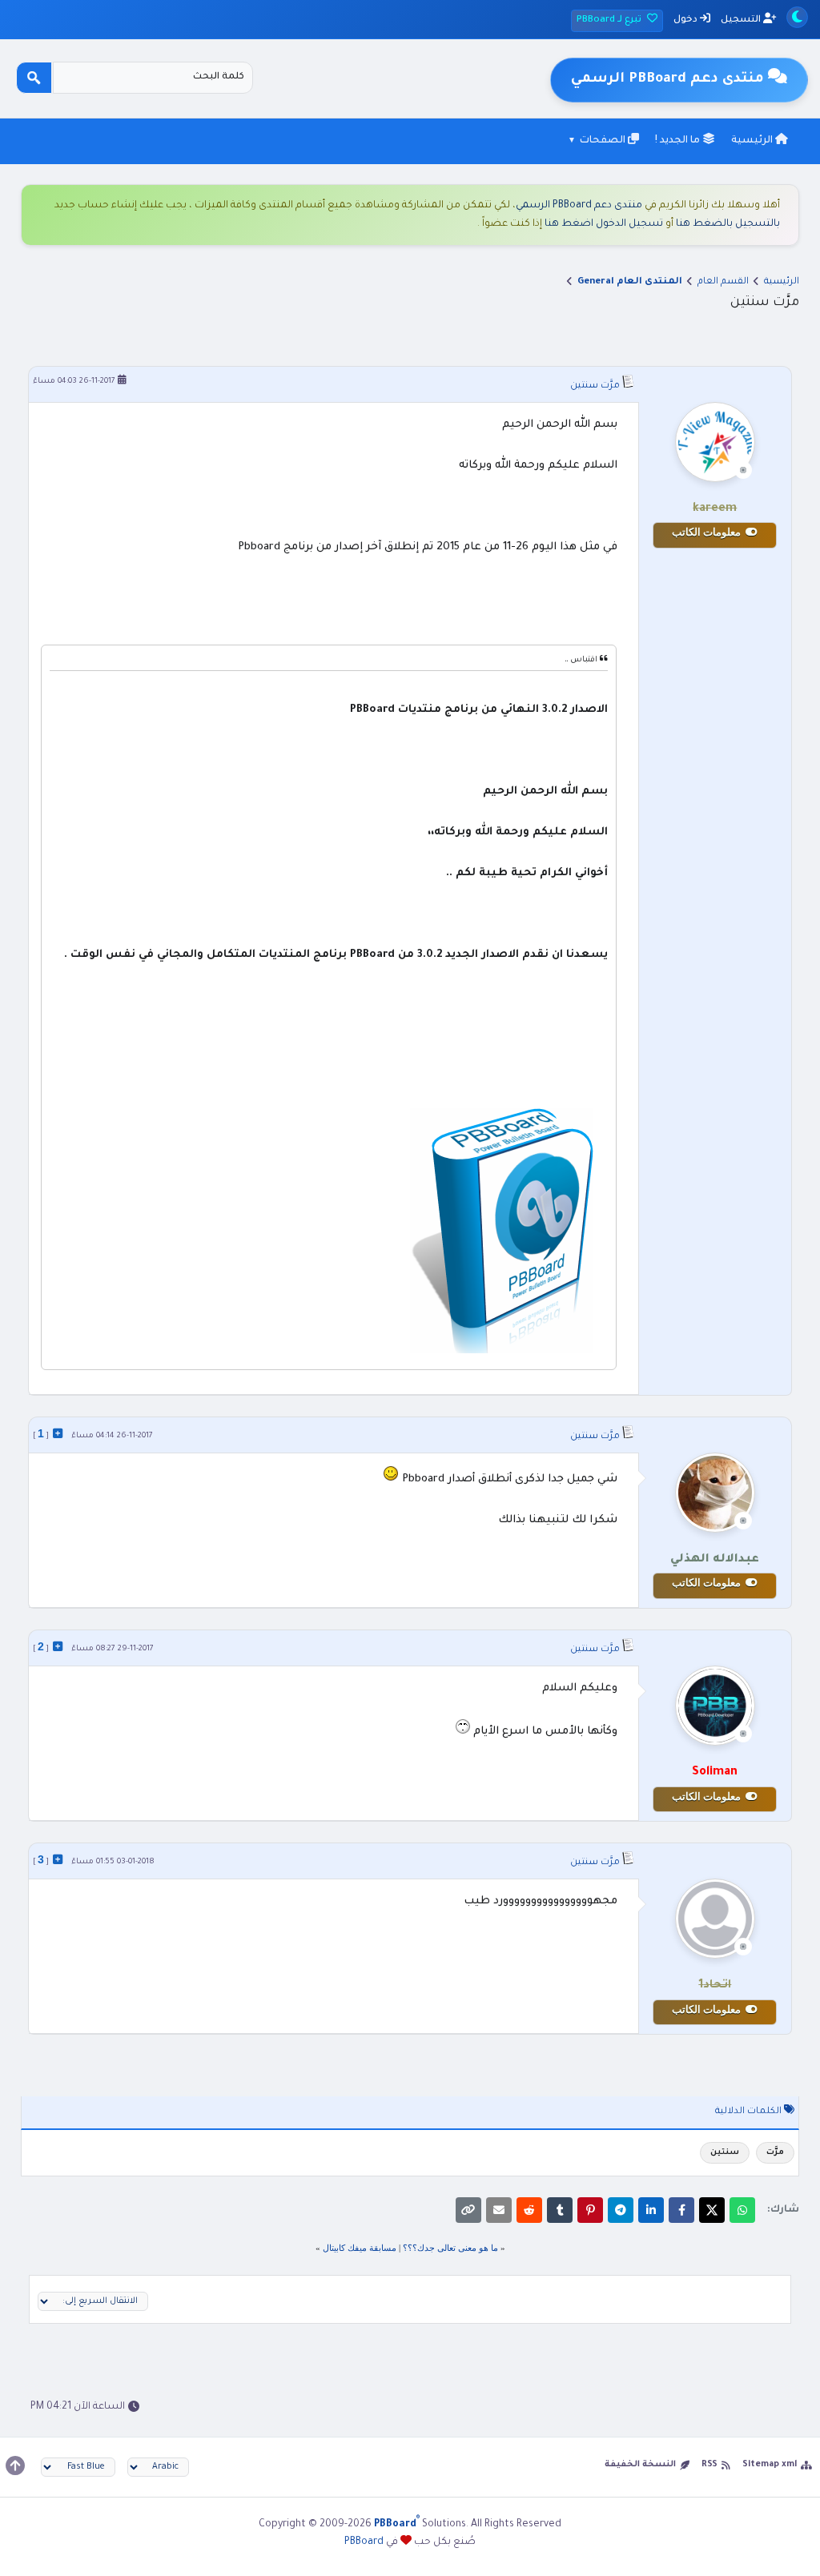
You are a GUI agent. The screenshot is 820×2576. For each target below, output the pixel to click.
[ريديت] (529, 2210)
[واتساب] (742, 2210)
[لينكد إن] (651, 2210)
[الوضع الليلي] (797, 17)
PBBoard (364, 2542)
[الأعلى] (15, 2465)
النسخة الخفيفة (640, 2465)
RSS (709, 2465)
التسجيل (742, 20)
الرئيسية (753, 141)
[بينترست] (590, 2210)
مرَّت (775, 2153)
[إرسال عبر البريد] (499, 2210)
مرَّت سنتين (595, 386)
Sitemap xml (770, 2465)
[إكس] (712, 2210)
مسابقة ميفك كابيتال (360, 2248)
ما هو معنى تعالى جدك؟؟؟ (450, 2248)
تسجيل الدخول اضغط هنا (604, 224)
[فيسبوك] (681, 2210)
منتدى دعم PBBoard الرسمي (579, 206)
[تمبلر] (560, 2210)
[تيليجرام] (621, 2210)
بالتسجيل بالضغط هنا (728, 224)
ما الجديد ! (679, 141)
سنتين (725, 2153)
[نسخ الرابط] (468, 2210)
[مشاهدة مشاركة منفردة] (58, 1433)
